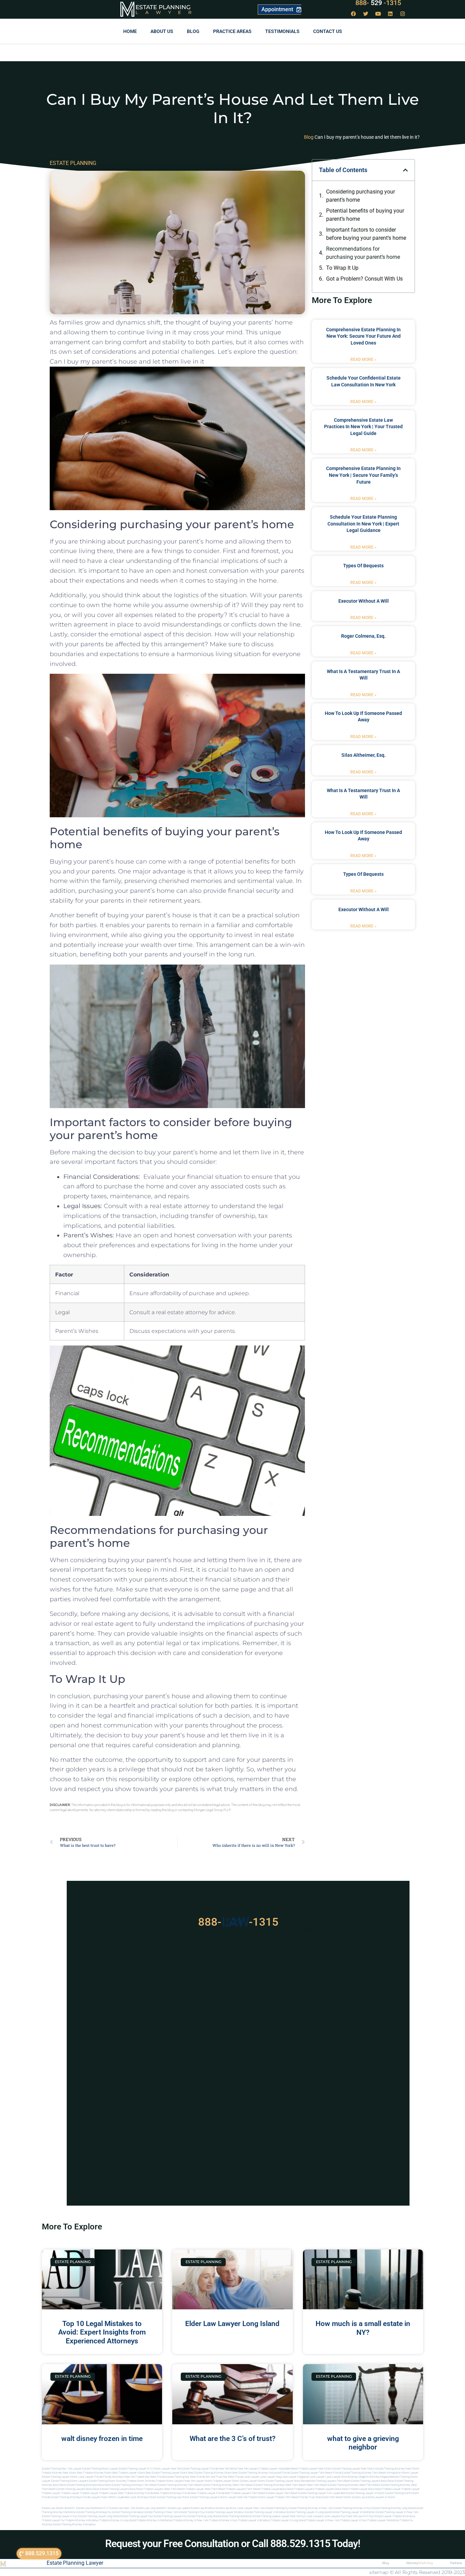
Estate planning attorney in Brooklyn (74, 2524)
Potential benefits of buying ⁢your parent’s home (365, 215)
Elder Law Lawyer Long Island (232, 2324)
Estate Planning (163, 7)
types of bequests (363, 566)
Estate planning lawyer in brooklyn (266, 2512)
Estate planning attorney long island (393, 2508)
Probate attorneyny (404, 2516)
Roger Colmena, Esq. (363, 636)
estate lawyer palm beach (282, 2493)
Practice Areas (232, 31)
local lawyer (251, 2477)
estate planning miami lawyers (70, 2481)
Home (130, 31)
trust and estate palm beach (326, 2497)
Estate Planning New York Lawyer (62, 2469)
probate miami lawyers (170, 2481)
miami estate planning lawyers (200, 2497)
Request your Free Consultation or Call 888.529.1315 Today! (233, 2544)
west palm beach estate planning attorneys (333, 2485)
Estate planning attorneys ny (94, 2512)
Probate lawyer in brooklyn (254, 2520)
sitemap (379, 2572)
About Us (162, 31)
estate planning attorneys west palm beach (280, 2485)
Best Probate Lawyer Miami (129, 2473)
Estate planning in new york (161, 2512)
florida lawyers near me (97, 2497)
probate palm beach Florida (291, 2497)
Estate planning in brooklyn (128, 2512)
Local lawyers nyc (335, 2516)
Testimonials (282, 31)
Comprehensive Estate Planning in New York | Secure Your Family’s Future (363, 475)
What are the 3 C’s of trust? (233, 2439)
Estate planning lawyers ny (170, 2516)
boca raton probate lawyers (147, 2489)
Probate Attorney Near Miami (59, 2473)
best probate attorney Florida (136, 2493)
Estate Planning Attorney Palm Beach (364, 2473)
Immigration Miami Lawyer (403, 2473)
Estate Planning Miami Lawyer (100, 2469)
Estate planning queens (266, 2516)
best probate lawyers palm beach (245, 2493)
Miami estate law (355, 2497)
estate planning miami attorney (108, 2481)
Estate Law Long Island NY (151, 2508)
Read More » (363, 359)
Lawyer (167, 12)
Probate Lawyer (391, 2489)
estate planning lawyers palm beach (329, 2481)
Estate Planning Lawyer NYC (136, 2469)
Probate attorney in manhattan (155, 2520)
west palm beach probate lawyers (225, 2489)
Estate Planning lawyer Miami (60, 2477)
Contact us (328, 31)
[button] (405, 170)
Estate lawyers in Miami (381, 2497)
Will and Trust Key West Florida (224, 2477)
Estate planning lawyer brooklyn (225, 2512)
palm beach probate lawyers (264, 2489)
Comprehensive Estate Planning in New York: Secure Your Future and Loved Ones (363, 336)
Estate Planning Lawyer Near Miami (354, 2469)
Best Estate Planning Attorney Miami (210, 2473)
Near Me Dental (228, 2469)
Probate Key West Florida (150, 2477)
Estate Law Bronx (226, 2508)
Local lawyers (315, 2516)
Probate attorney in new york (191, 2520)
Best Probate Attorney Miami (94, 2473)
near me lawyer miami (198, 2481)
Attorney (420, 2563)
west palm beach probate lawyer (184, 2489)
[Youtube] (378, 14)
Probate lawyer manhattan (383, 2520)
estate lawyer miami (253, 2481)
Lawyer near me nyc (293, 2516)
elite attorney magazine (378, 2477)
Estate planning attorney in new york (311, 2508)
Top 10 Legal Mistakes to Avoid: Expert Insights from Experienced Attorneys (102, 2332)
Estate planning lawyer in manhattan (353, 2512)
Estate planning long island (204, 2516)
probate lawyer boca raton (365, 2489)
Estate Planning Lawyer (75, 2563)
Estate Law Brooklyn (203, 2508)
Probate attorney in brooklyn (82, 2520)
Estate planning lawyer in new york (397, 2512)
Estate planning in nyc (192, 2512)
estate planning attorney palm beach (180, 2485)
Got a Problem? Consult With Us (364, 279)
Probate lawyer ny (53, 2520)
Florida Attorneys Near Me (119, 2477)
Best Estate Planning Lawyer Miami (167, 2473)
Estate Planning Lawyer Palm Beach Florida (316, 2473)
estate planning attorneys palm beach (135, 2485)
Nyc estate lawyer (381, 2516)
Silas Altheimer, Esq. (364, 755)
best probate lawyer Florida (208, 2493)
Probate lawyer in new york (323, 2520)
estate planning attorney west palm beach (228, 2485)
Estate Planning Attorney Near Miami (397, 2469)
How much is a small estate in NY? (363, 2328)
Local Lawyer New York (251, 2508)
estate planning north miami (402, 2493)
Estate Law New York (122, 2508)
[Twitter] (366, 14)
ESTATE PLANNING (73, 163)
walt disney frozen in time (102, 2439)
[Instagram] (403, 14)
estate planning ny (277, 2508)
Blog (193, 31)
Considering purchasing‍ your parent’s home (360, 196)
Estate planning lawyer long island (99, 2516)
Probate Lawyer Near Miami (315, 2469)
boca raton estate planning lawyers (108, 2489)
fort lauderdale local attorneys (130, 2497)
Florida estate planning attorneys (62, 2497)
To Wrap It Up (342, 268)
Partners (456, 2563)
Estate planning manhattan (236, 2516)
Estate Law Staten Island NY (59, 2508)
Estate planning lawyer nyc (137, 2516)
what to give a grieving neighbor (363, 2443)
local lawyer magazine (295, 2477)
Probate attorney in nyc (223, 2520)
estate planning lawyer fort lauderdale (322, 2493)
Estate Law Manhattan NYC (93, 2508)
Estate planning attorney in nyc (352, 2508)
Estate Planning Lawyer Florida (200, 2469)
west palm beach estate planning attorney (385, 2485)
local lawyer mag (270, 2477)
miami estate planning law (165, 2497)
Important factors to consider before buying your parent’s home (366, 234)
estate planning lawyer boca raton (287, 2481)
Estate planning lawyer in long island (309, 2512)
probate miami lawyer (261, 2497)
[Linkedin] (390, 14)
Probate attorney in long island (118, 2520)
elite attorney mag (352, 2477)
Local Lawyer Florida (90, 2477)
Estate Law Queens (179, 2508)
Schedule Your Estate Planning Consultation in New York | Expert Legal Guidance (363, 524)
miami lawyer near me (233, 2497)
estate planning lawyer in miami (365, 2493)
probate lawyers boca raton (332, 2489)
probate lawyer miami (226, 2481)
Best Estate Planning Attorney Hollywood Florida (261, 2473)
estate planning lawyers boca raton (373, 2481)
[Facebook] (354, 14)
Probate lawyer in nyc (353, 2520)
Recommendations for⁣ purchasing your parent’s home (363, 253)
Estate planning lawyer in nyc (60, 2516)
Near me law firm (358, 2516)
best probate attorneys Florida (172, 2493)
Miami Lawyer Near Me (167, 2469)
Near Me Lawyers (248, 2469)
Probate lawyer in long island (288, 2520)
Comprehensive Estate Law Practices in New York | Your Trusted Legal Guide (363, 427)
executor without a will (364, 601)
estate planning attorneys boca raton (89, 2485)
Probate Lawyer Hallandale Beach (279, 2469)
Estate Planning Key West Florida (185, 2477)
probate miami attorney (141, 2481)
